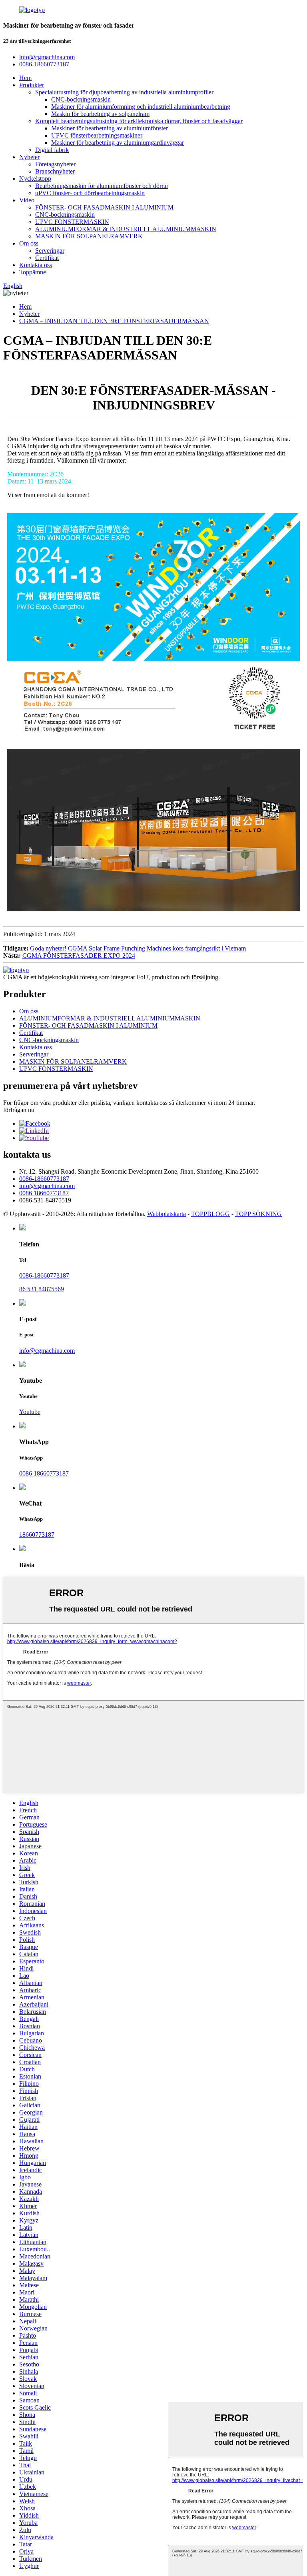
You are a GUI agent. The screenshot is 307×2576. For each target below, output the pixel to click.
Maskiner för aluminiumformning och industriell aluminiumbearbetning (141, 107)
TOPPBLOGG (210, 1214)
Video (27, 200)
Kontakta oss (36, 265)
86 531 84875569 (42, 1289)
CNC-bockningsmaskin (81, 99)
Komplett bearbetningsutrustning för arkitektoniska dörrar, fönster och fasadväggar (139, 121)
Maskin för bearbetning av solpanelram (100, 114)
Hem (25, 78)
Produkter (32, 85)
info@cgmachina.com (47, 1186)
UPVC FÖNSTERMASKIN (72, 222)
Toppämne (33, 272)
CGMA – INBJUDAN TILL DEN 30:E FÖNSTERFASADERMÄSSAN (114, 321)
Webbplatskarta (166, 1214)
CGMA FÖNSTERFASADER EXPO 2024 (79, 956)
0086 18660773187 (44, 1193)
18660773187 (37, 1535)
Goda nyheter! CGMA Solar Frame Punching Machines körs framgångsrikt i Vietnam (138, 948)
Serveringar (50, 251)
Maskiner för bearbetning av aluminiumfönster (110, 128)
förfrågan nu (19, 1110)
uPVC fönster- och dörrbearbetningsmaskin (90, 193)
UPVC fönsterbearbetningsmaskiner (97, 135)
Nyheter (29, 157)
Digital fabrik (52, 150)
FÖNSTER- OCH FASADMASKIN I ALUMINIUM (104, 207)
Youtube (30, 1412)
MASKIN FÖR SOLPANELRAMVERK (89, 236)
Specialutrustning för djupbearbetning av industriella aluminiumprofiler (124, 92)
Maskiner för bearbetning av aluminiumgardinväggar (118, 143)
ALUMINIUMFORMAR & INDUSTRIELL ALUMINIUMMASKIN (126, 229)
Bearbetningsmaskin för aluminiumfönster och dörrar (102, 186)
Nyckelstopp (35, 179)
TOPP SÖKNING (258, 1214)
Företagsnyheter (55, 164)
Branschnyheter (55, 171)
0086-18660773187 (44, 1179)
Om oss (29, 243)
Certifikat (47, 258)
